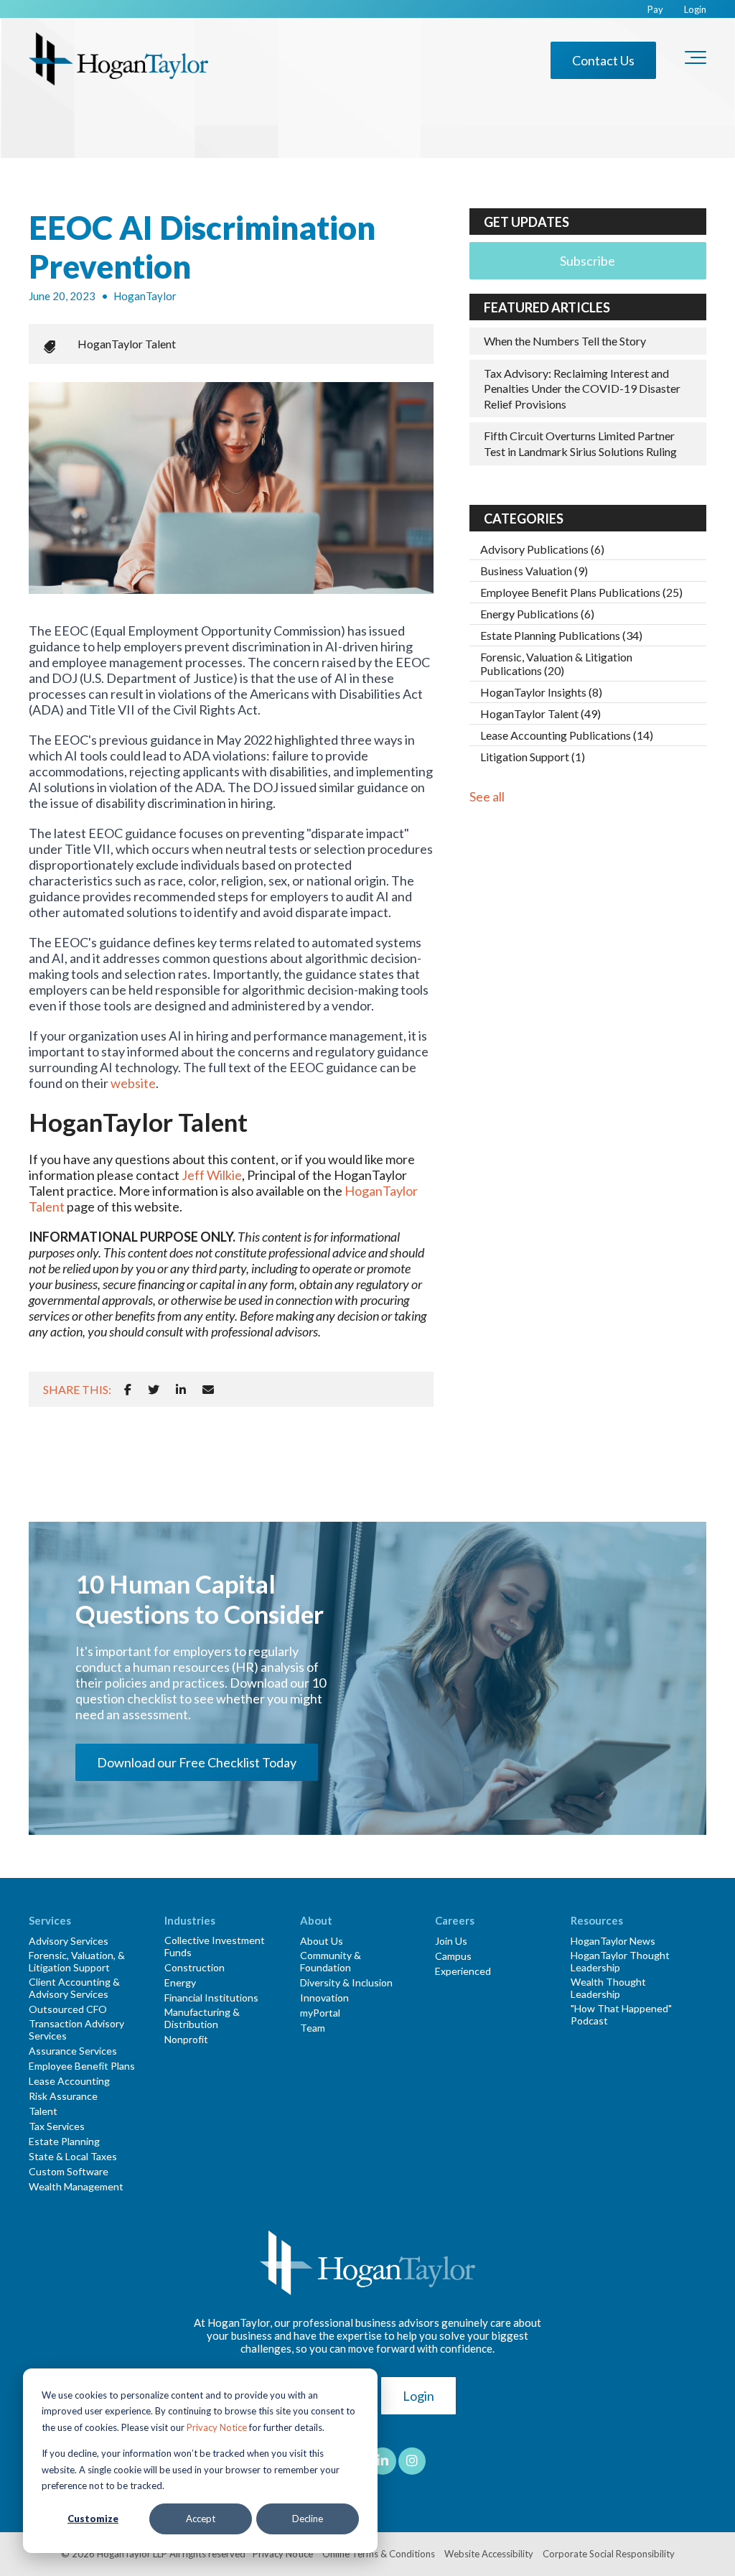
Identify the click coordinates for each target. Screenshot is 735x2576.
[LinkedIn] (181, 1389)
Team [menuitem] (313, 2028)
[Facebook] (128, 1389)
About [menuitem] (316, 1920)
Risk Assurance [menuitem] (63, 2096)
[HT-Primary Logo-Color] (118, 60)
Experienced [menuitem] (463, 1971)
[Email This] (208, 1389)
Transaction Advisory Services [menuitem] (76, 2029)
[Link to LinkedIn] (383, 2461)
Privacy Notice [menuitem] (283, 2554)
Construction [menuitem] (195, 1967)
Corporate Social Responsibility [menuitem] (609, 2554)
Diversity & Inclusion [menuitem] (346, 1982)
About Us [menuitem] (322, 1941)
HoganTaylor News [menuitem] (613, 1941)
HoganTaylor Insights (541, 692)
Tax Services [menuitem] (57, 2126)
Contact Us (603, 60)
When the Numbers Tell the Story (565, 341)
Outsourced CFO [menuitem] (68, 2009)
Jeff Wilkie (212, 1175)
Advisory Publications (542, 549)
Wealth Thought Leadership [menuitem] (608, 1988)
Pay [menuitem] (655, 10)
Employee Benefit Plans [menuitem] (82, 2066)
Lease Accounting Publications (567, 735)
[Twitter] (154, 1389)
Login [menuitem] (695, 10)
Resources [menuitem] (597, 1920)
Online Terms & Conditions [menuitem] (379, 2554)
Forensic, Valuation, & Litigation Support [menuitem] (77, 1961)
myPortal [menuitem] (320, 2013)
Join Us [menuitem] (451, 1941)
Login (418, 2396)
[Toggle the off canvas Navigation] (696, 60)
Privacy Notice (217, 2427)
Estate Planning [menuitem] (64, 2141)
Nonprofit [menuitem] (186, 2039)
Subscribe (587, 261)
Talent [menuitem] (43, 2111)
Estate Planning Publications (561, 635)
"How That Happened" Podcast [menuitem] (621, 2014)
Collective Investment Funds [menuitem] (215, 1946)
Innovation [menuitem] (324, 1998)
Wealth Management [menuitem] (76, 2186)
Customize (93, 2519)
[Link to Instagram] (412, 2461)
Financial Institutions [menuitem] (211, 1998)
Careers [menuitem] (455, 1920)
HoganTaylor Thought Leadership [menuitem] (620, 1961)
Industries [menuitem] (190, 1920)
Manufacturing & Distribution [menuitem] (202, 2018)
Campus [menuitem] (453, 1956)
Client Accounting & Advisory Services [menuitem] (74, 1988)
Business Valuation (534, 571)
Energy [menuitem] (180, 1982)
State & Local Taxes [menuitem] (73, 2156)
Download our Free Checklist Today (197, 1762)
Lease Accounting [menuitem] (69, 2081)
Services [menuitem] (50, 1920)
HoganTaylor (145, 296)
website (133, 1083)
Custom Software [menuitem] (69, 2171)
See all (487, 796)
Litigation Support (533, 757)
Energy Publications (537, 614)
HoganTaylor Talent (127, 344)
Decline (308, 2519)
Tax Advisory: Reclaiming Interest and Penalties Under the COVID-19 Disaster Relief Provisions (582, 389)
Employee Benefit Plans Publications (581, 592)
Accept (201, 2519)
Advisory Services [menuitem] (69, 1941)
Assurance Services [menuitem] (73, 2051)
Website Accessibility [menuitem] (489, 2554)
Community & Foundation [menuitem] (331, 1961)
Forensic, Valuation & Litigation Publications (556, 664)
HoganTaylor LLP (132, 2554)
